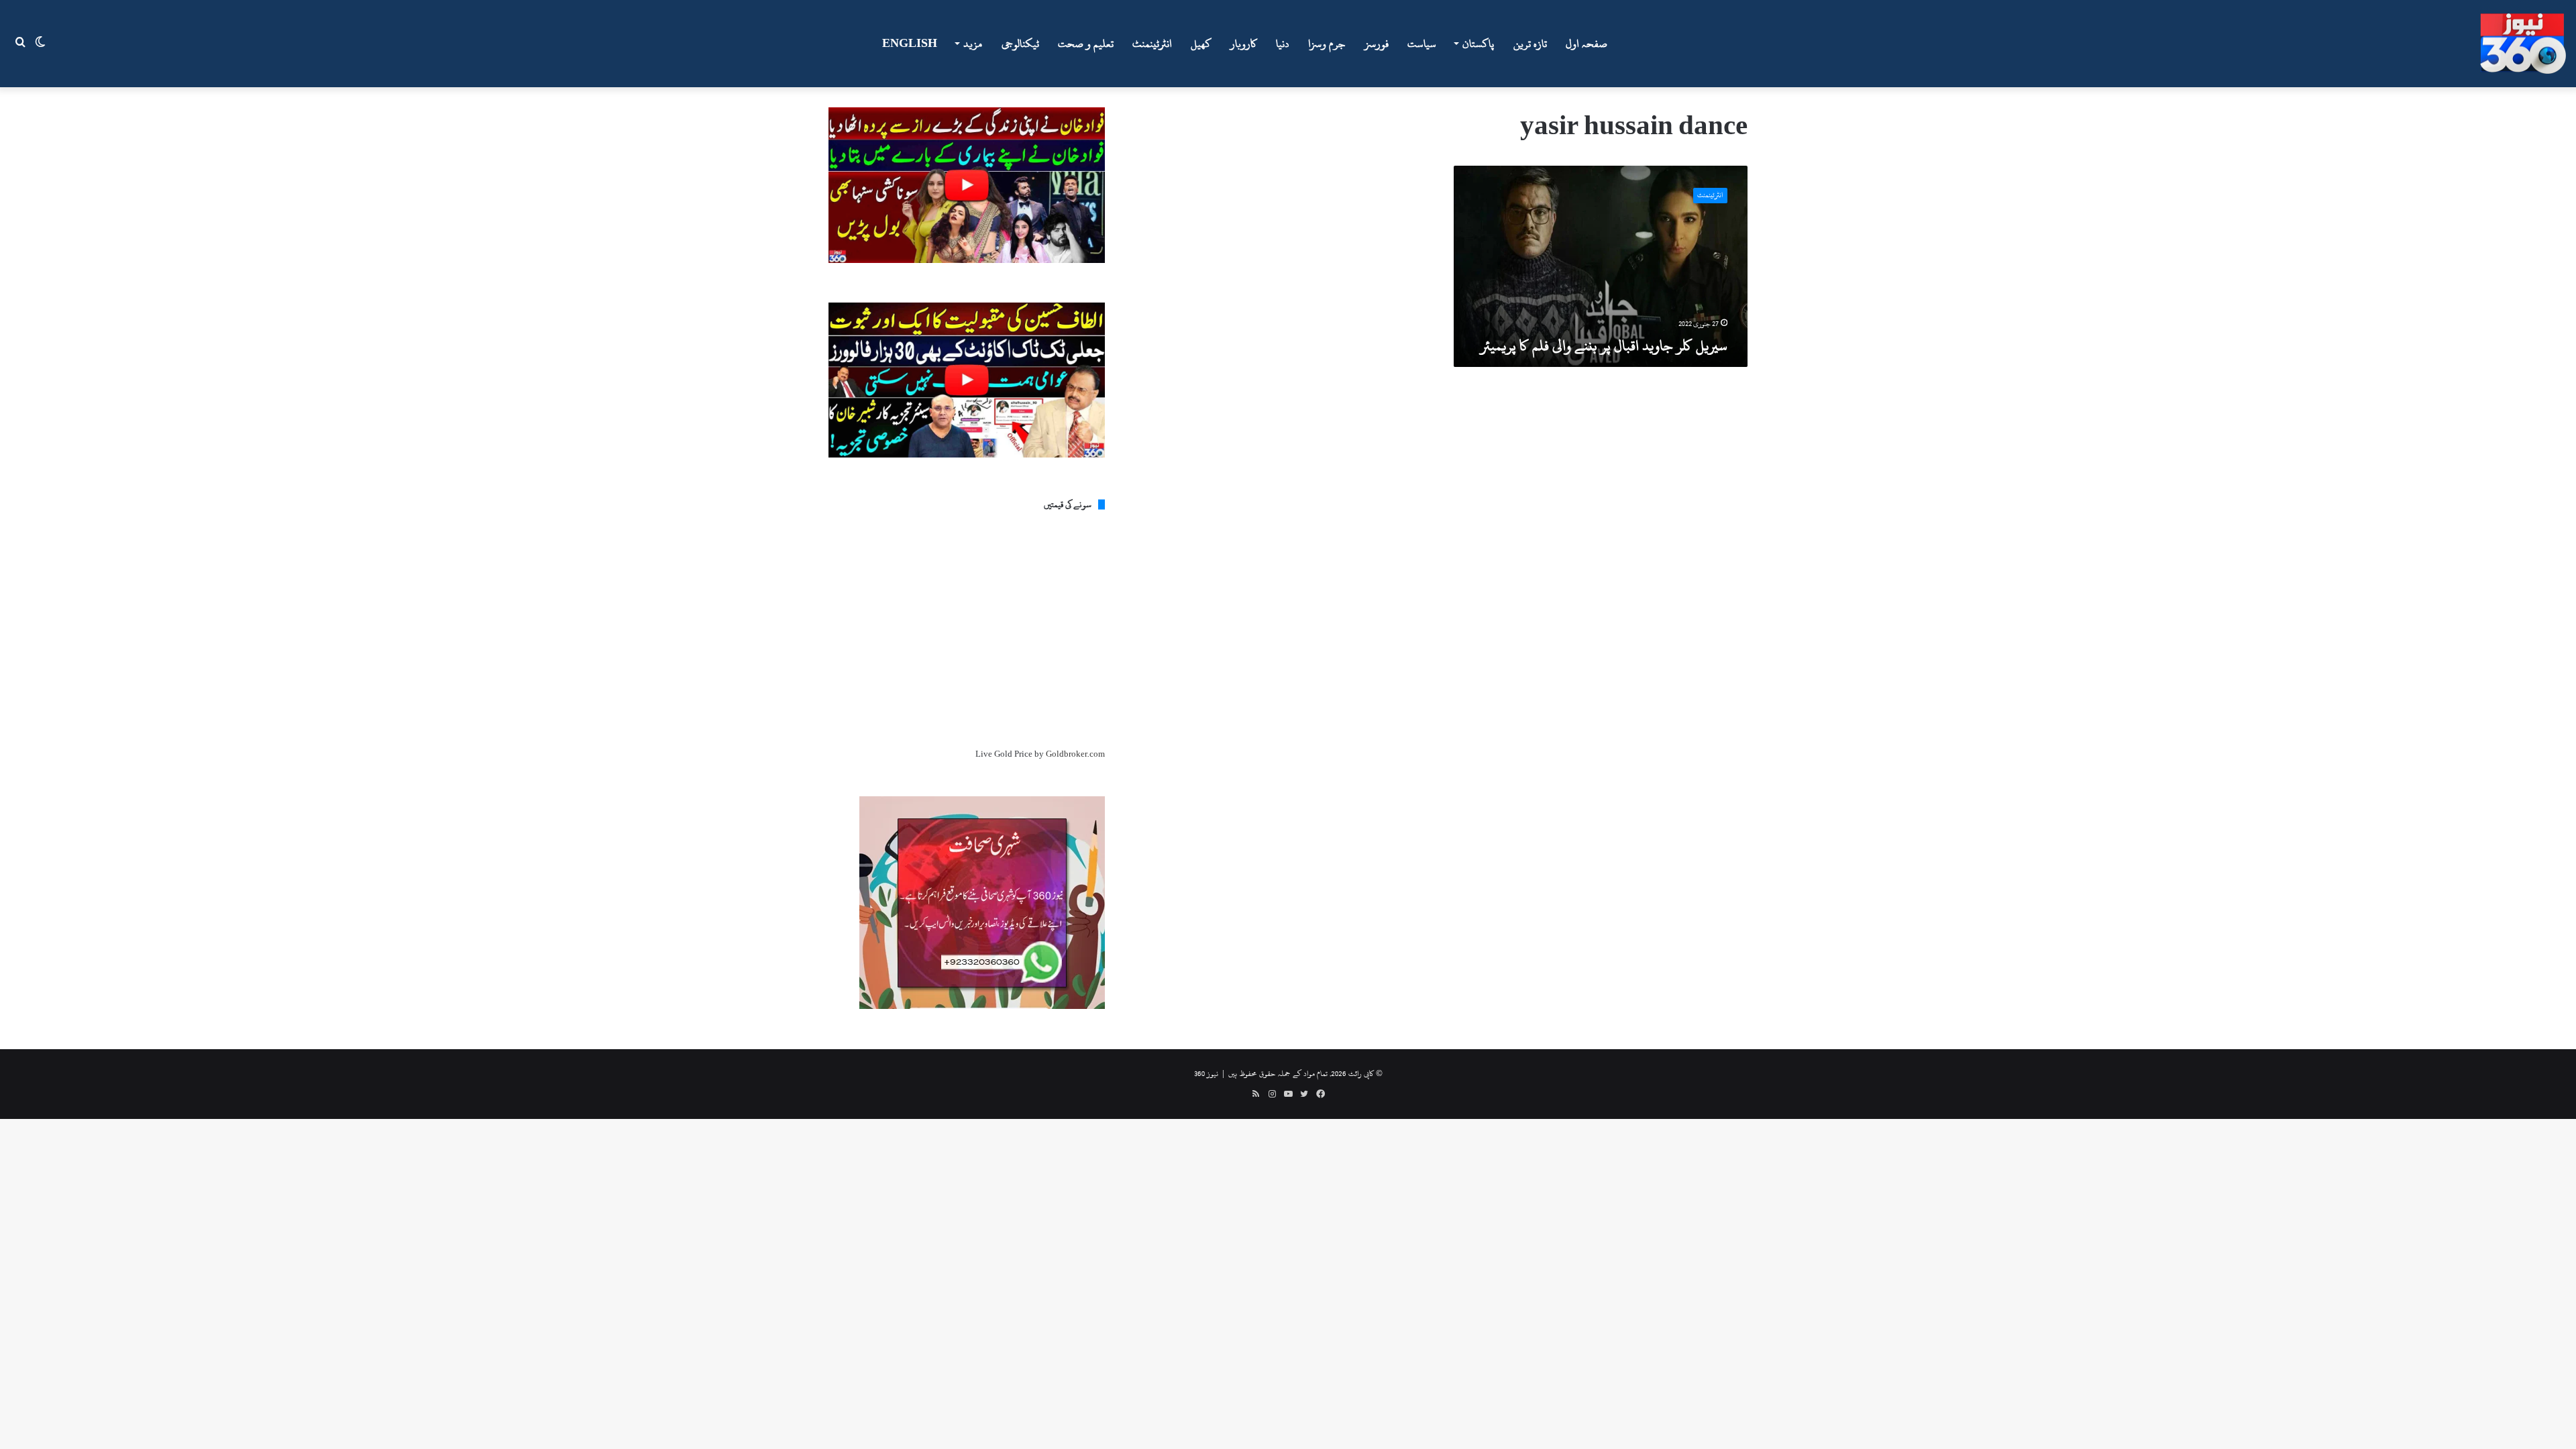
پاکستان (1478, 44)
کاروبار (1244, 44)
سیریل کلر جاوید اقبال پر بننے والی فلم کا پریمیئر (1604, 345)
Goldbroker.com (1075, 754)
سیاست (1422, 44)
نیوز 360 (1206, 1073)
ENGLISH (910, 44)
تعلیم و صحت (1086, 44)
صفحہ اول (1587, 44)
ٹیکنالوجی (1020, 44)
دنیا (1283, 44)
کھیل (1201, 44)
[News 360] (2523, 44)
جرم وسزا (1327, 44)
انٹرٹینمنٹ (1152, 44)
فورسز (1377, 44)
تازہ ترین (1530, 44)
